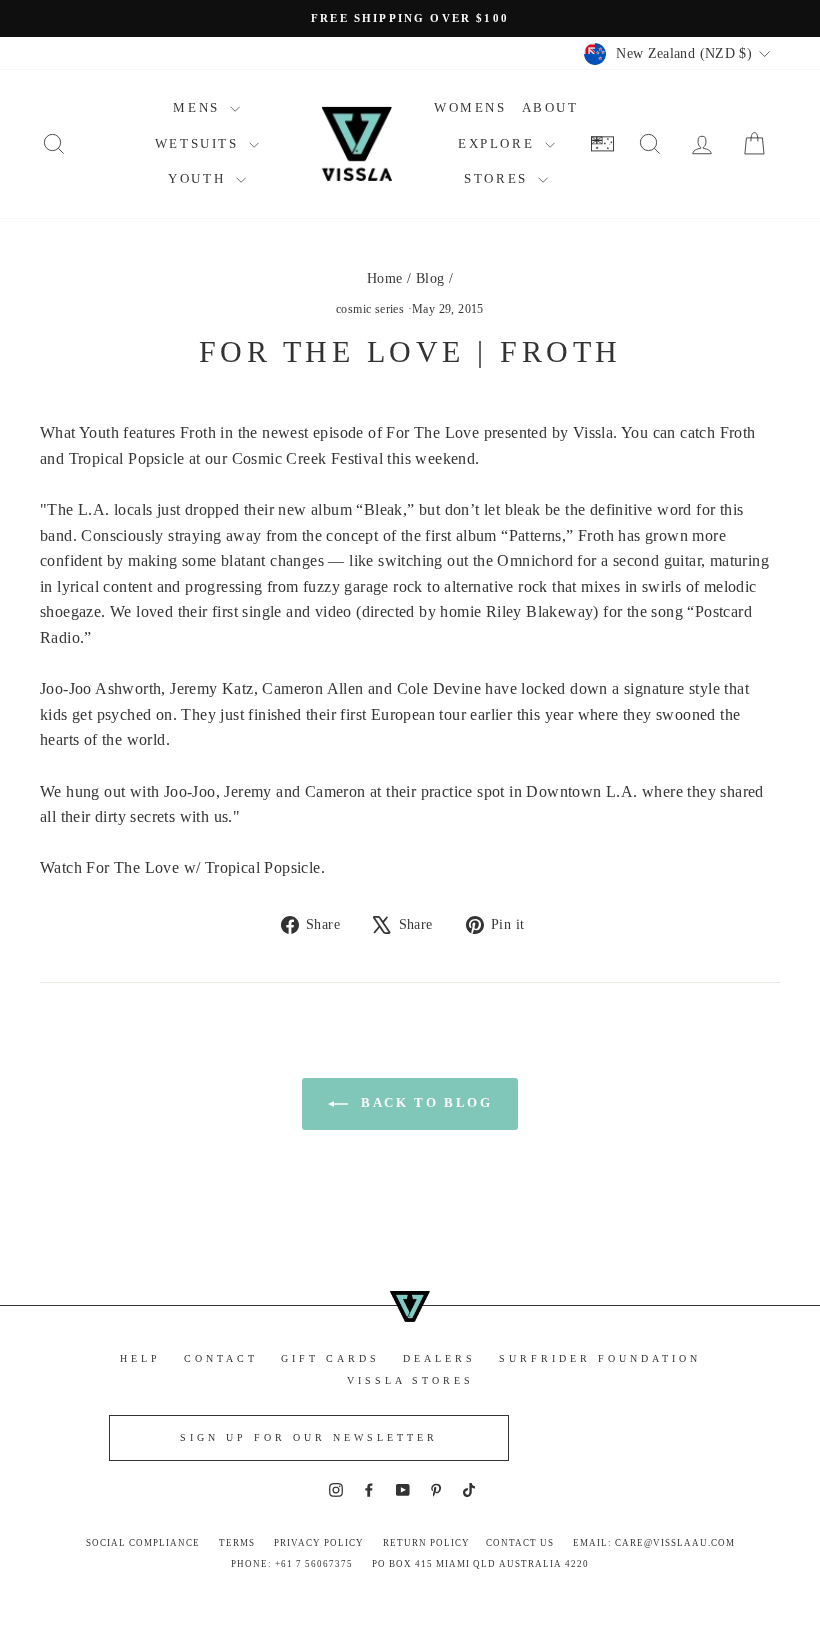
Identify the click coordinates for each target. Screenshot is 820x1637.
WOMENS (470, 107)
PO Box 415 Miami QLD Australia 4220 (480, 1564)
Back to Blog (424, 1102)
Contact (221, 1358)
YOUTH (199, 178)
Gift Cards (330, 1358)
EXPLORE (499, 143)
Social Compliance (143, 1543)
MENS (199, 107)
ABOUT (550, 107)
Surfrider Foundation (600, 1358)
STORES (498, 178)
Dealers (439, 1358)
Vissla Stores (410, 1380)
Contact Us (520, 1543)
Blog (430, 278)
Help (140, 1358)
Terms (237, 1543)
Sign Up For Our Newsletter (309, 1437)
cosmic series (370, 309)
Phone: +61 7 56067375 (292, 1564)
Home (385, 278)
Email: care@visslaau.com (654, 1543)
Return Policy (426, 1543)
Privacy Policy (319, 1543)
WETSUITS (199, 143)
